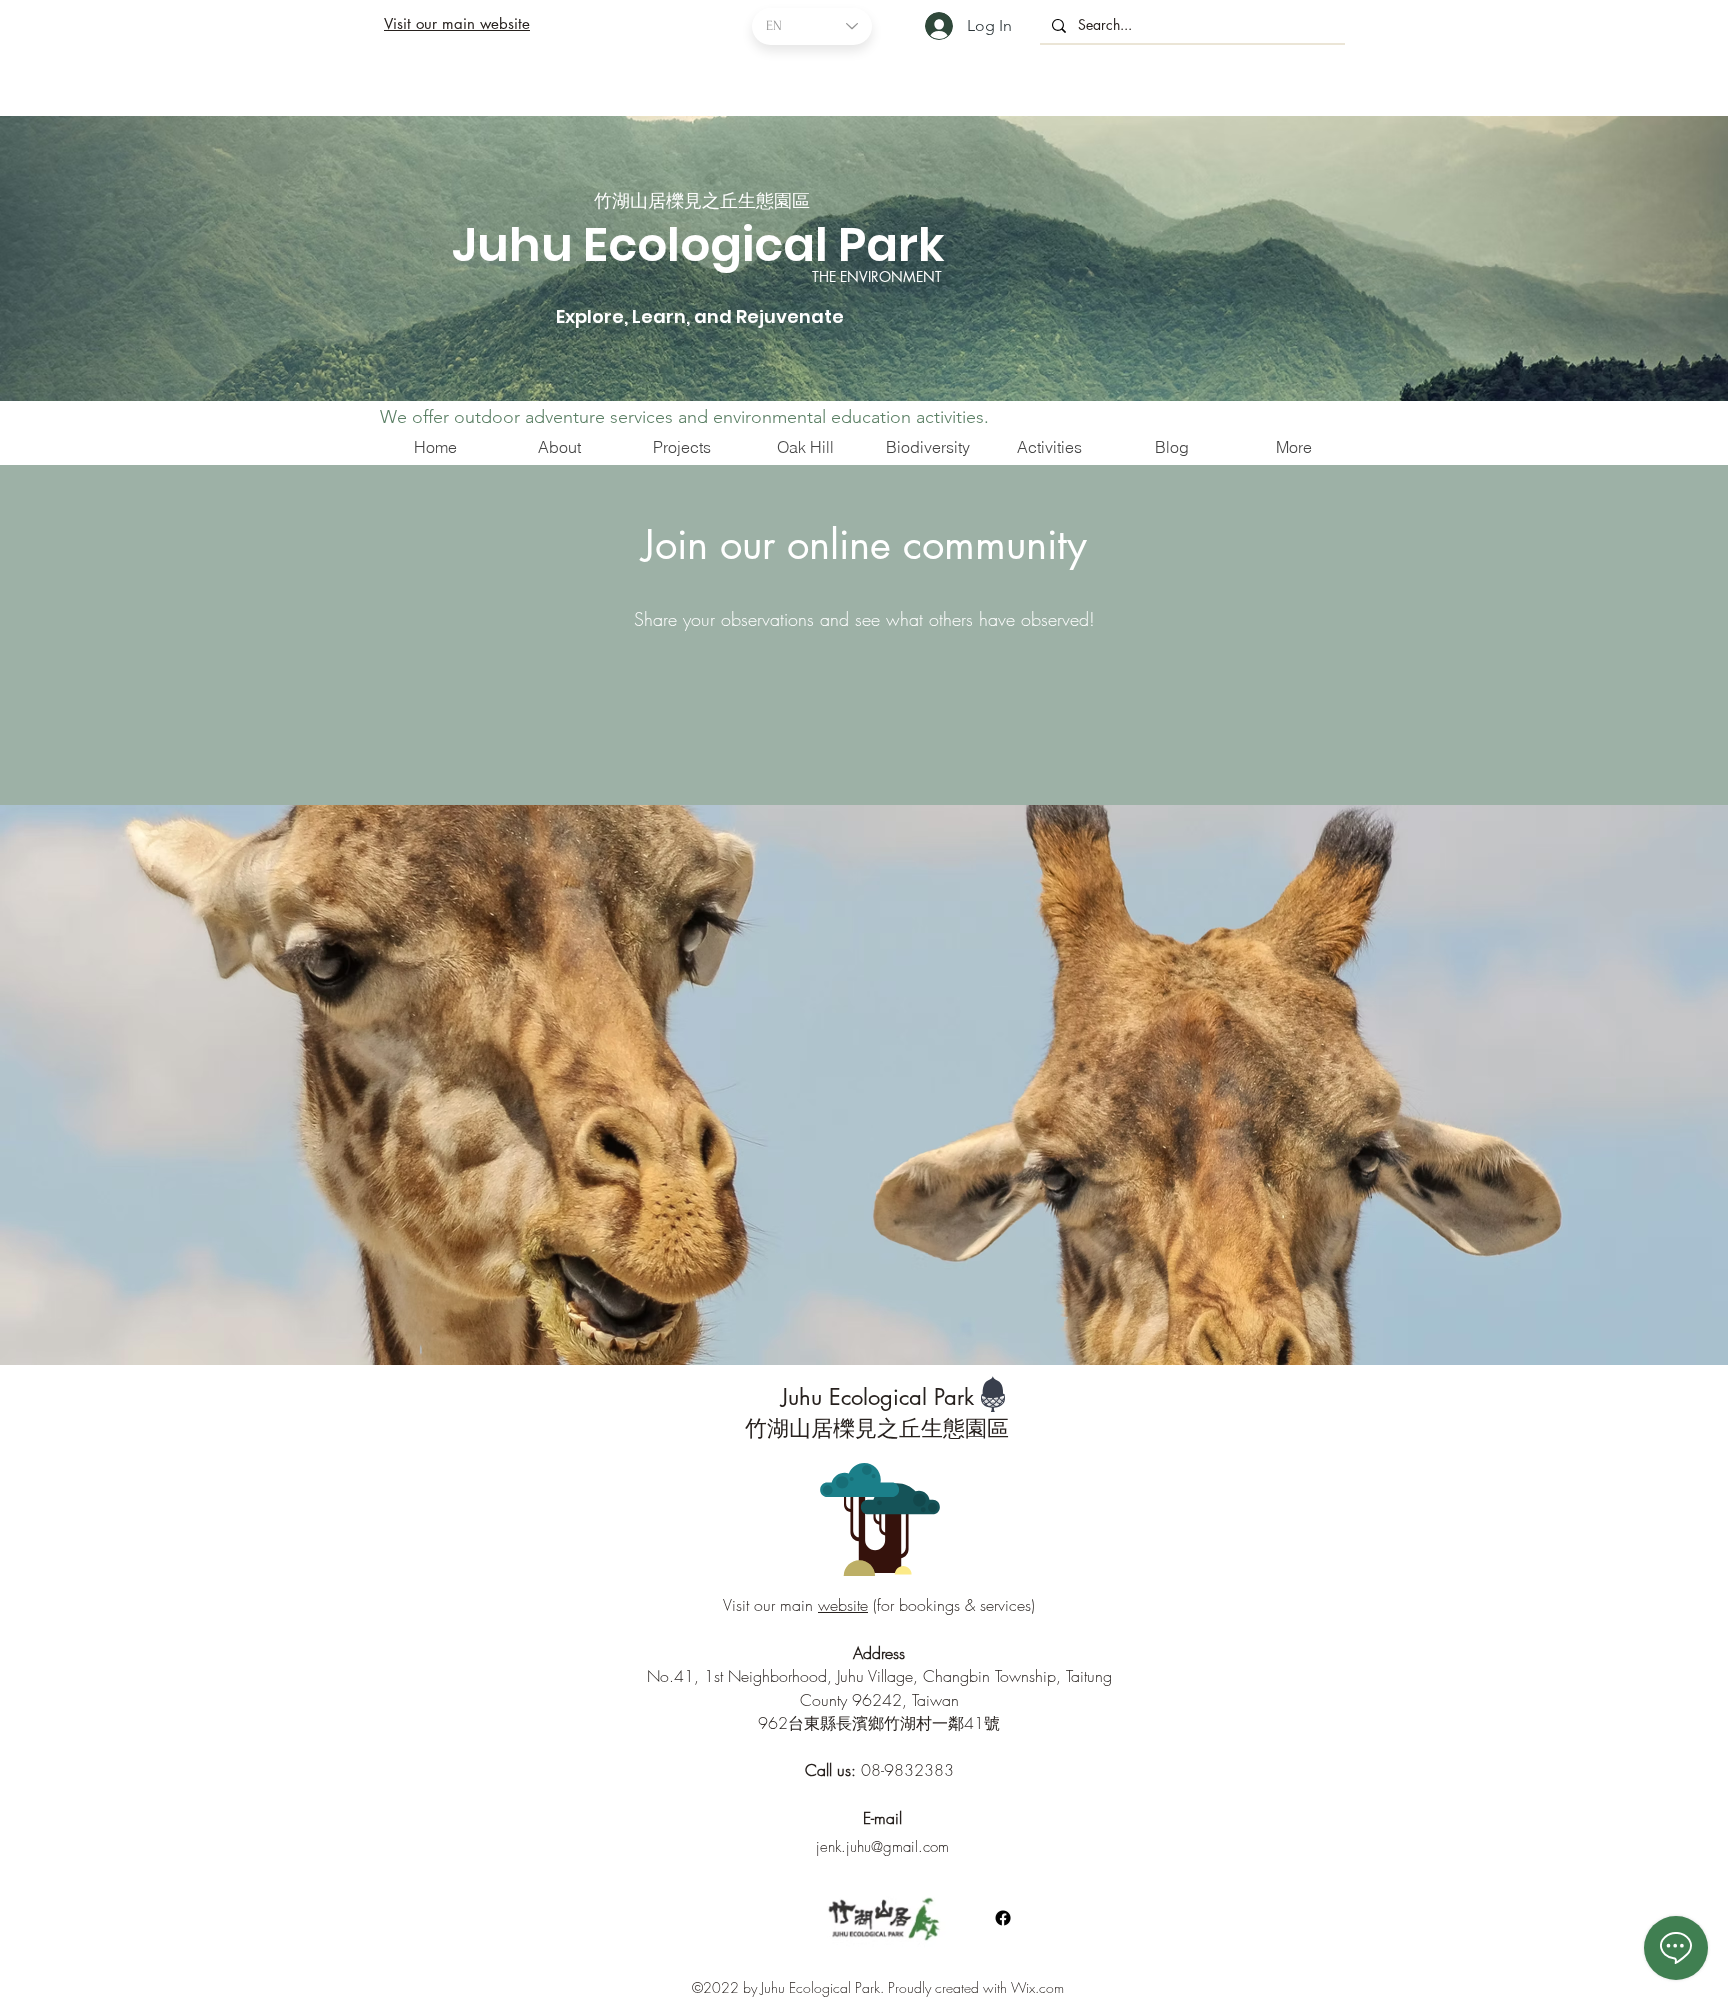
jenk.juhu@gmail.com (882, 1847)
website (843, 1605)
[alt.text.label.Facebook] (1003, 1918)
